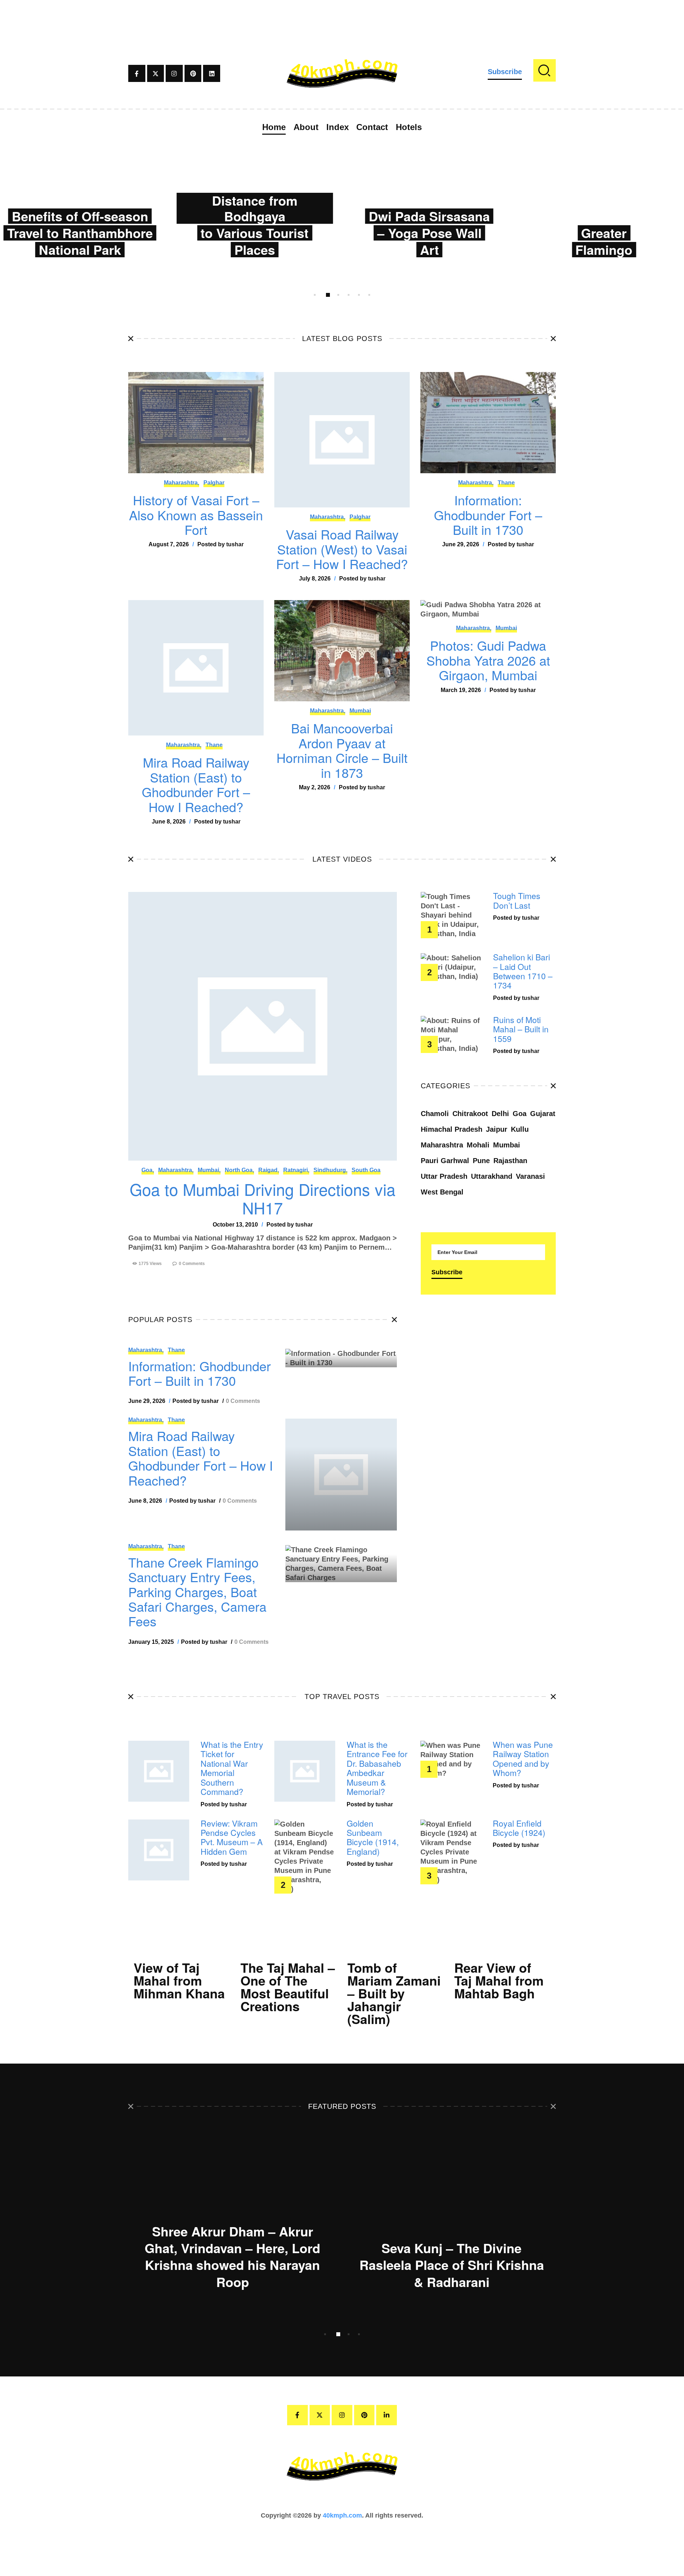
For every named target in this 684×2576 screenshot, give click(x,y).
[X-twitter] (156, 73)
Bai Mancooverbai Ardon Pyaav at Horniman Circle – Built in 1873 (342, 750)
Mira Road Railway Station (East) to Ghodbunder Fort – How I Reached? (196, 784)
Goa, (148, 1170)
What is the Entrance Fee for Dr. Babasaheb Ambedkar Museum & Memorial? (377, 1768)
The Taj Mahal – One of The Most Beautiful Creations (288, 1987)
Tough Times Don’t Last (517, 901)
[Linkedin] (212, 73)
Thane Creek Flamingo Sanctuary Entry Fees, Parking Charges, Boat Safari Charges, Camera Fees (197, 1592)
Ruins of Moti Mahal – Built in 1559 (521, 1029)
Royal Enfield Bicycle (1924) (519, 1828)
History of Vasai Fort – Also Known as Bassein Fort (196, 515)
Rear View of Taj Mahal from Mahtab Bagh (499, 1980)
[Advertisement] (342, 16)
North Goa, (239, 1170)
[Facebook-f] (137, 73)
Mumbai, (209, 1170)
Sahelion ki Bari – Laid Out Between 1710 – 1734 (523, 971)
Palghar (214, 483)
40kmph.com (342, 2515)
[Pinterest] (193, 73)
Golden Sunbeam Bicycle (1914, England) (373, 1838)
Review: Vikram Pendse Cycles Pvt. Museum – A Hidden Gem (232, 1838)
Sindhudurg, (330, 1170)
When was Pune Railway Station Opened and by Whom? (523, 1759)
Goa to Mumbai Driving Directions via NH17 (263, 1198)
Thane (506, 483)
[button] (315, 295)
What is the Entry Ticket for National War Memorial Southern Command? (232, 1768)
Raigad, (269, 1170)
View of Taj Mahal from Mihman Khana (179, 1980)
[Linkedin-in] (387, 2415)
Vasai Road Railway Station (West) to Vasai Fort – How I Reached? (342, 549)
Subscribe (505, 72)
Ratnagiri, (296, 1170)
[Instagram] (174, 73)
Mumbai (360, 711)
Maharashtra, (182, 483)
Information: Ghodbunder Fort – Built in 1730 (488, 515)
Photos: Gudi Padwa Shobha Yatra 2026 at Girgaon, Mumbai (488, 660)
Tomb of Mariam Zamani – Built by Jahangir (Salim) (394, 1993)
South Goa (366, 1170)
